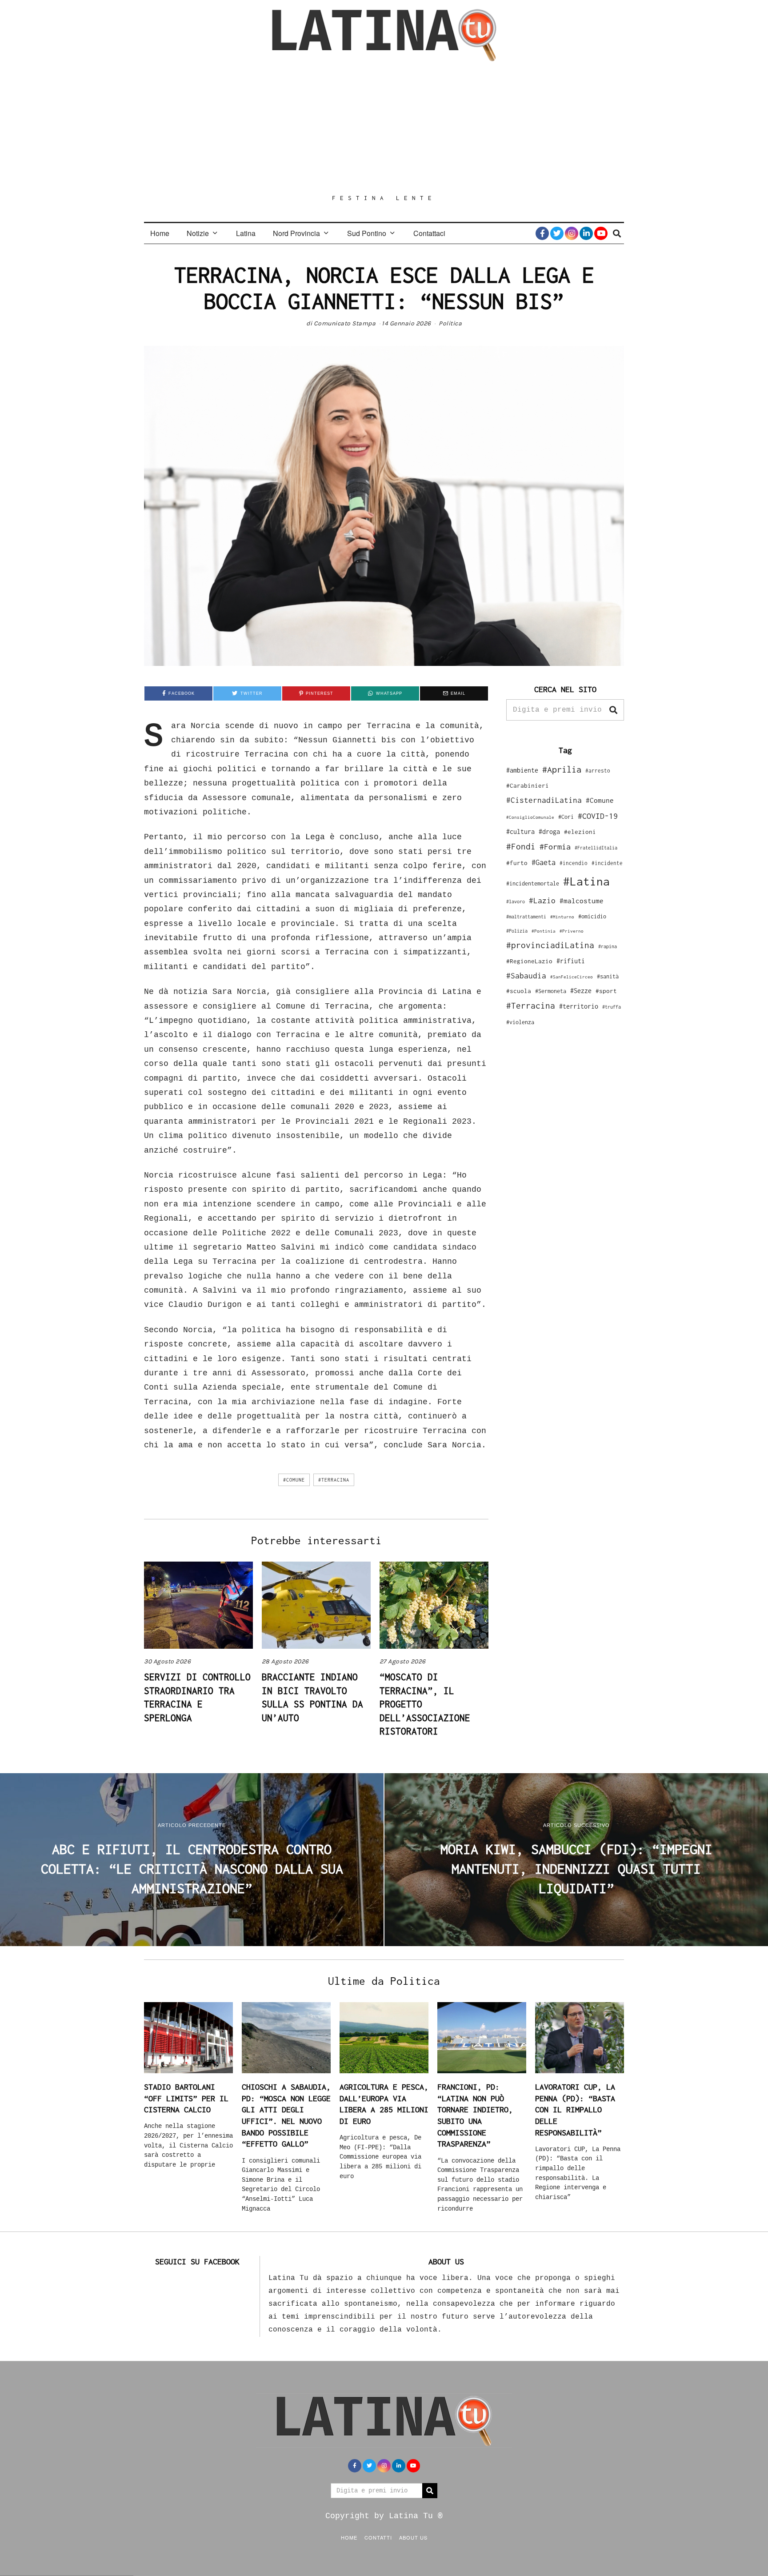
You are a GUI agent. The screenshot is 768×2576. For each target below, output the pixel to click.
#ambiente (522, 770)
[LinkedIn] (586, 233)
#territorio (579, 1006)
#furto (517, 863)
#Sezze (581, 991)
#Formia (555, 847)
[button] (613, 710)
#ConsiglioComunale (530, 817)
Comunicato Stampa (345, 323)
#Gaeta (544, 862)
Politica (450, 323)
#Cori (566, 817)
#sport (606, 991)
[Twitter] (557, 233)
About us (413, 2537)
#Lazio (542, 901)
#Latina (586, 881)
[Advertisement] (384, 128)
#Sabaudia (526, 976)
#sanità (608, 976)
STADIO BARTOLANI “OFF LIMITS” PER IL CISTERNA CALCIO (186, 2098)
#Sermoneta (551, 991)
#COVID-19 (598, 816)
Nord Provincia (296, 233)
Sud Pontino (367, 233)
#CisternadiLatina (544, 800)
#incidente (607, 863)
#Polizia (517, 931)
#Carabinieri (528, 785)
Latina (246, 233)
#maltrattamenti (526, 917)
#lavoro (516, 901)
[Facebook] (542, 233)
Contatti (378, 2537)
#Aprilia (562, 769)
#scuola (519, 991)
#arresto (598, 771)
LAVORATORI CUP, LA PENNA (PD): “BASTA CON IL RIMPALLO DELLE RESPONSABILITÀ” (575, 2110)
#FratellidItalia (596, 848)
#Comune (294, 1480)
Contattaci (429, 233)
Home (160, 233)
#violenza (520, 1022)
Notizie (198, 233)
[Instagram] (572, 233)
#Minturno (562, 917)
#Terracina (334, 1480)
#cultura (520, 831)
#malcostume (582, 901)
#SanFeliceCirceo (572, 977)
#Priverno (572, 931)
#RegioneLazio (529, 961)
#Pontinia (544, 931)
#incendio (574, 863)
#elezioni (580, 832)
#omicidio (592, 916)
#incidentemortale (533, 883)
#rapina (608, 946)
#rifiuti (571, 961)
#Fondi (521, 846)
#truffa (612, 1007)
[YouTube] (601, 233)
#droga (549, 831)
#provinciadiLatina (550, 945)
